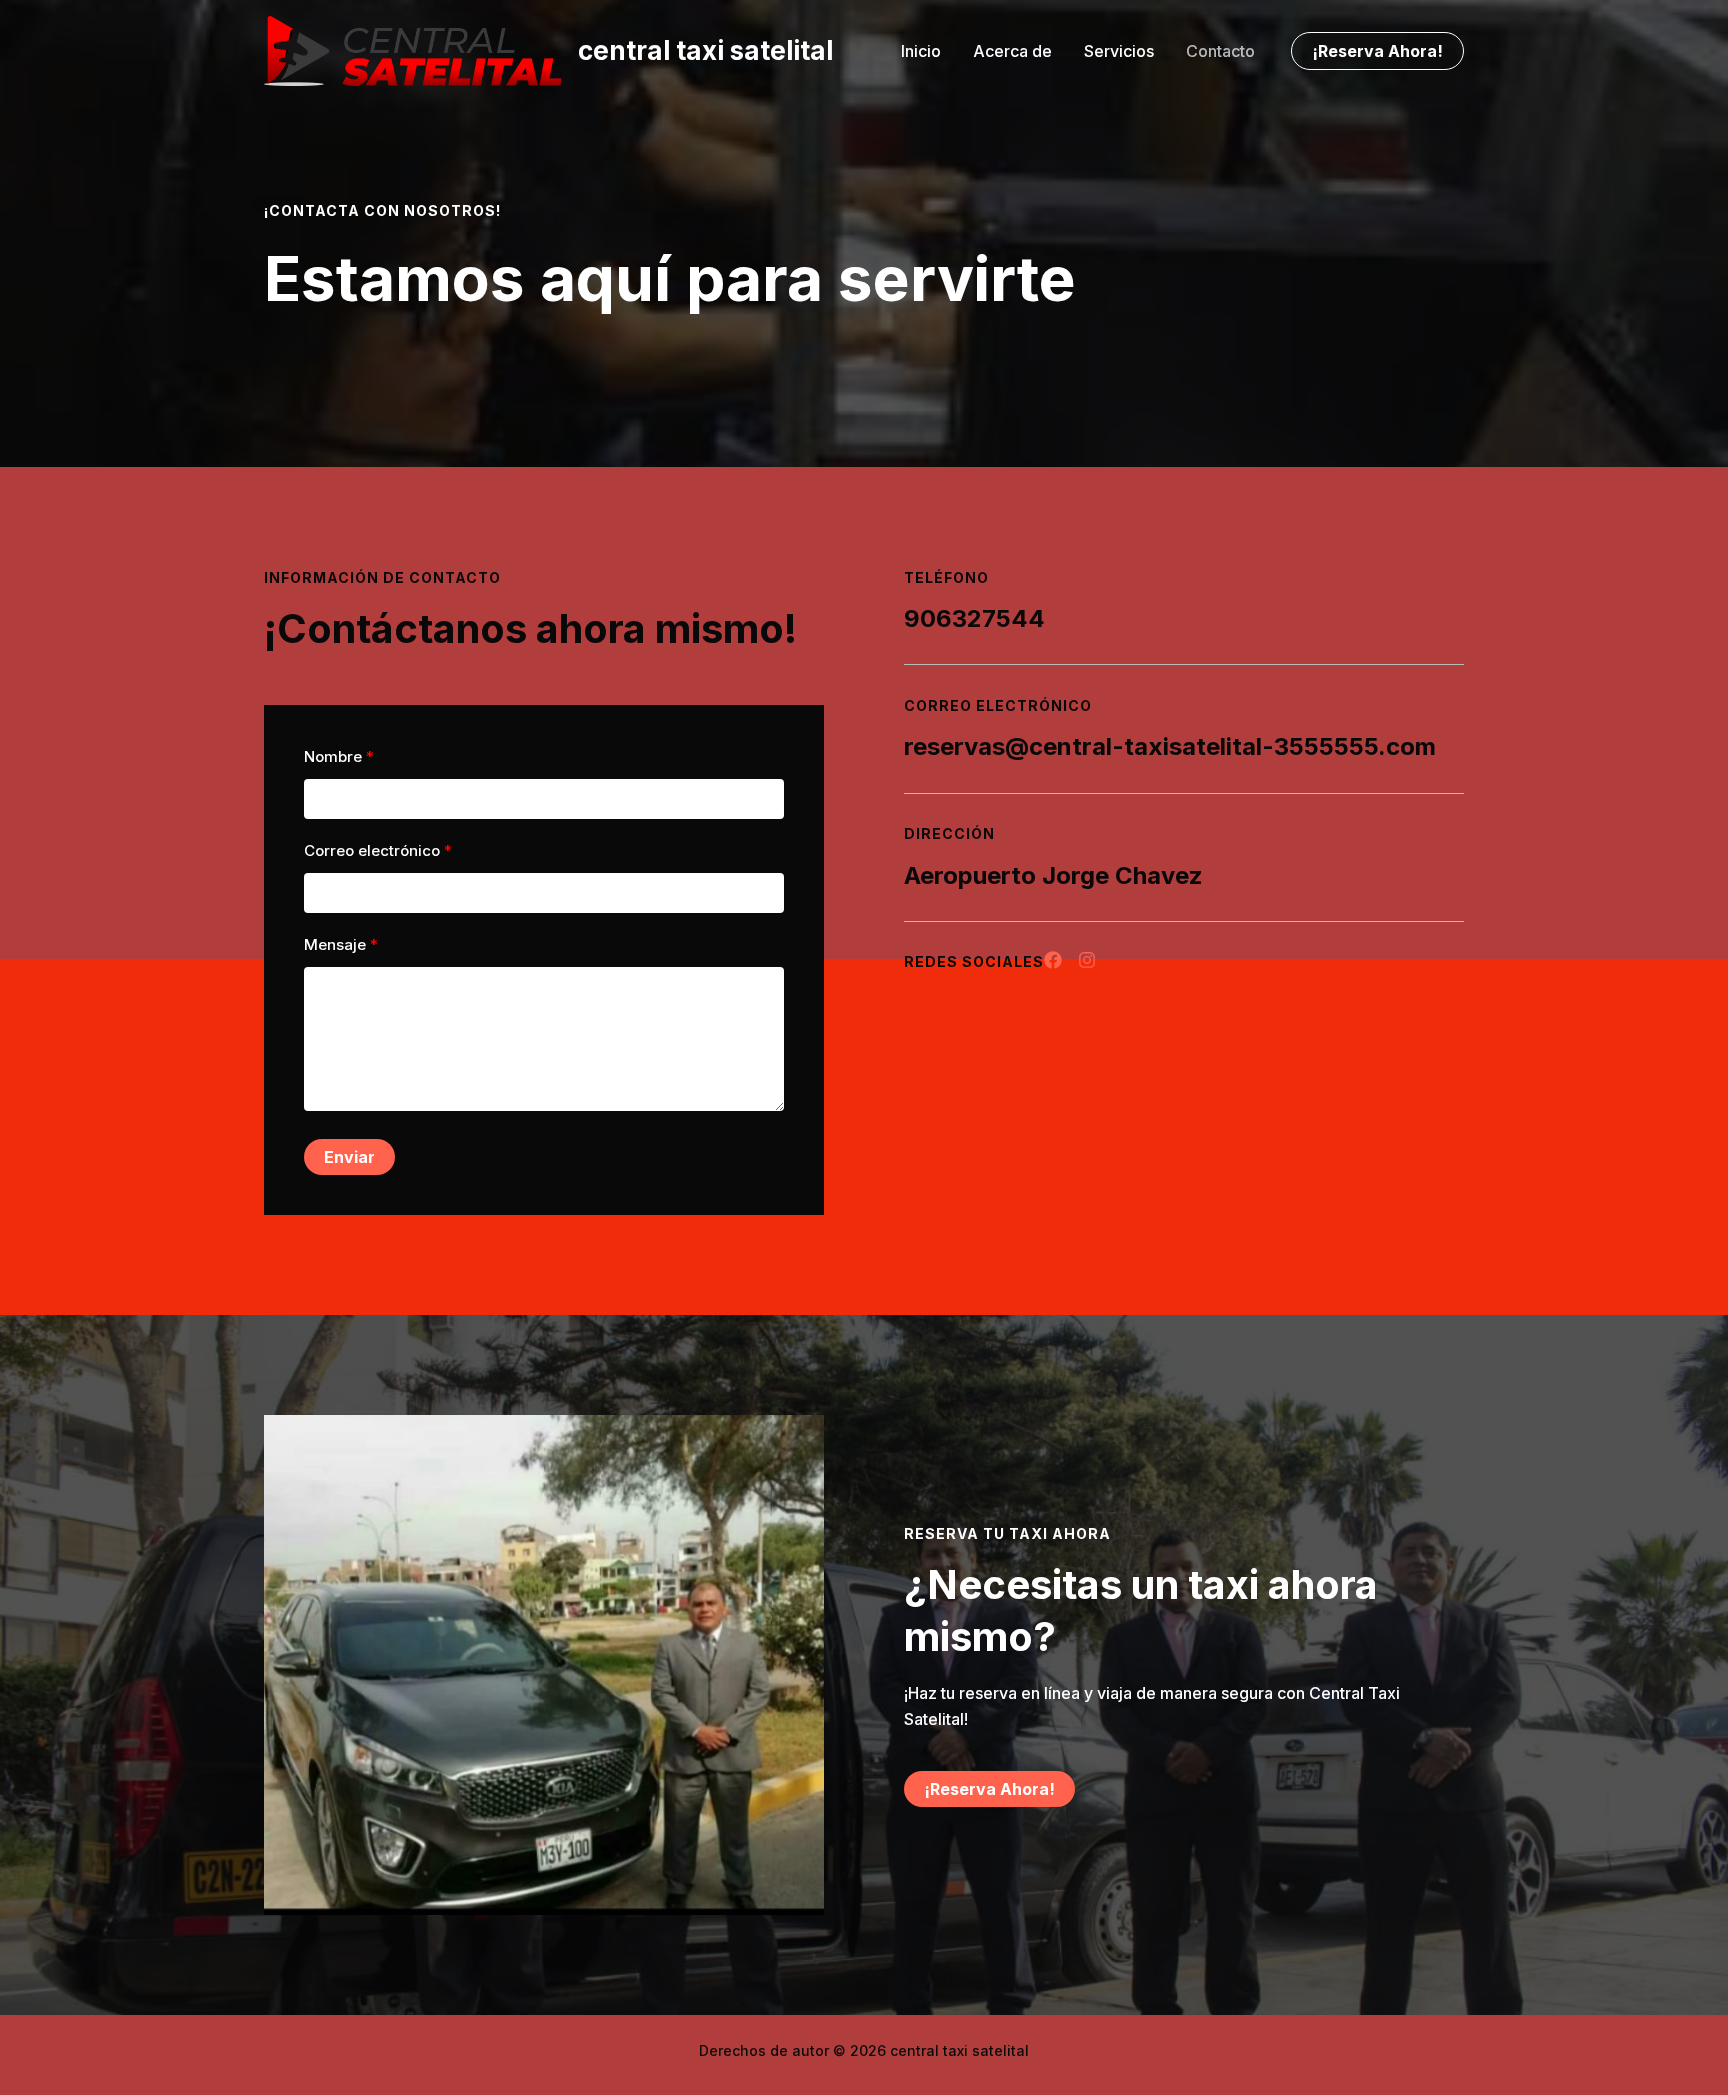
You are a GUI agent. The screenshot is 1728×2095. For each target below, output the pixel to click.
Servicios (1119, 51)
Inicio (921, 51)
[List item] (1053, 960)
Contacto (1220, 51)
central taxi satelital (705, 50)
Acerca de (1012, 51)
